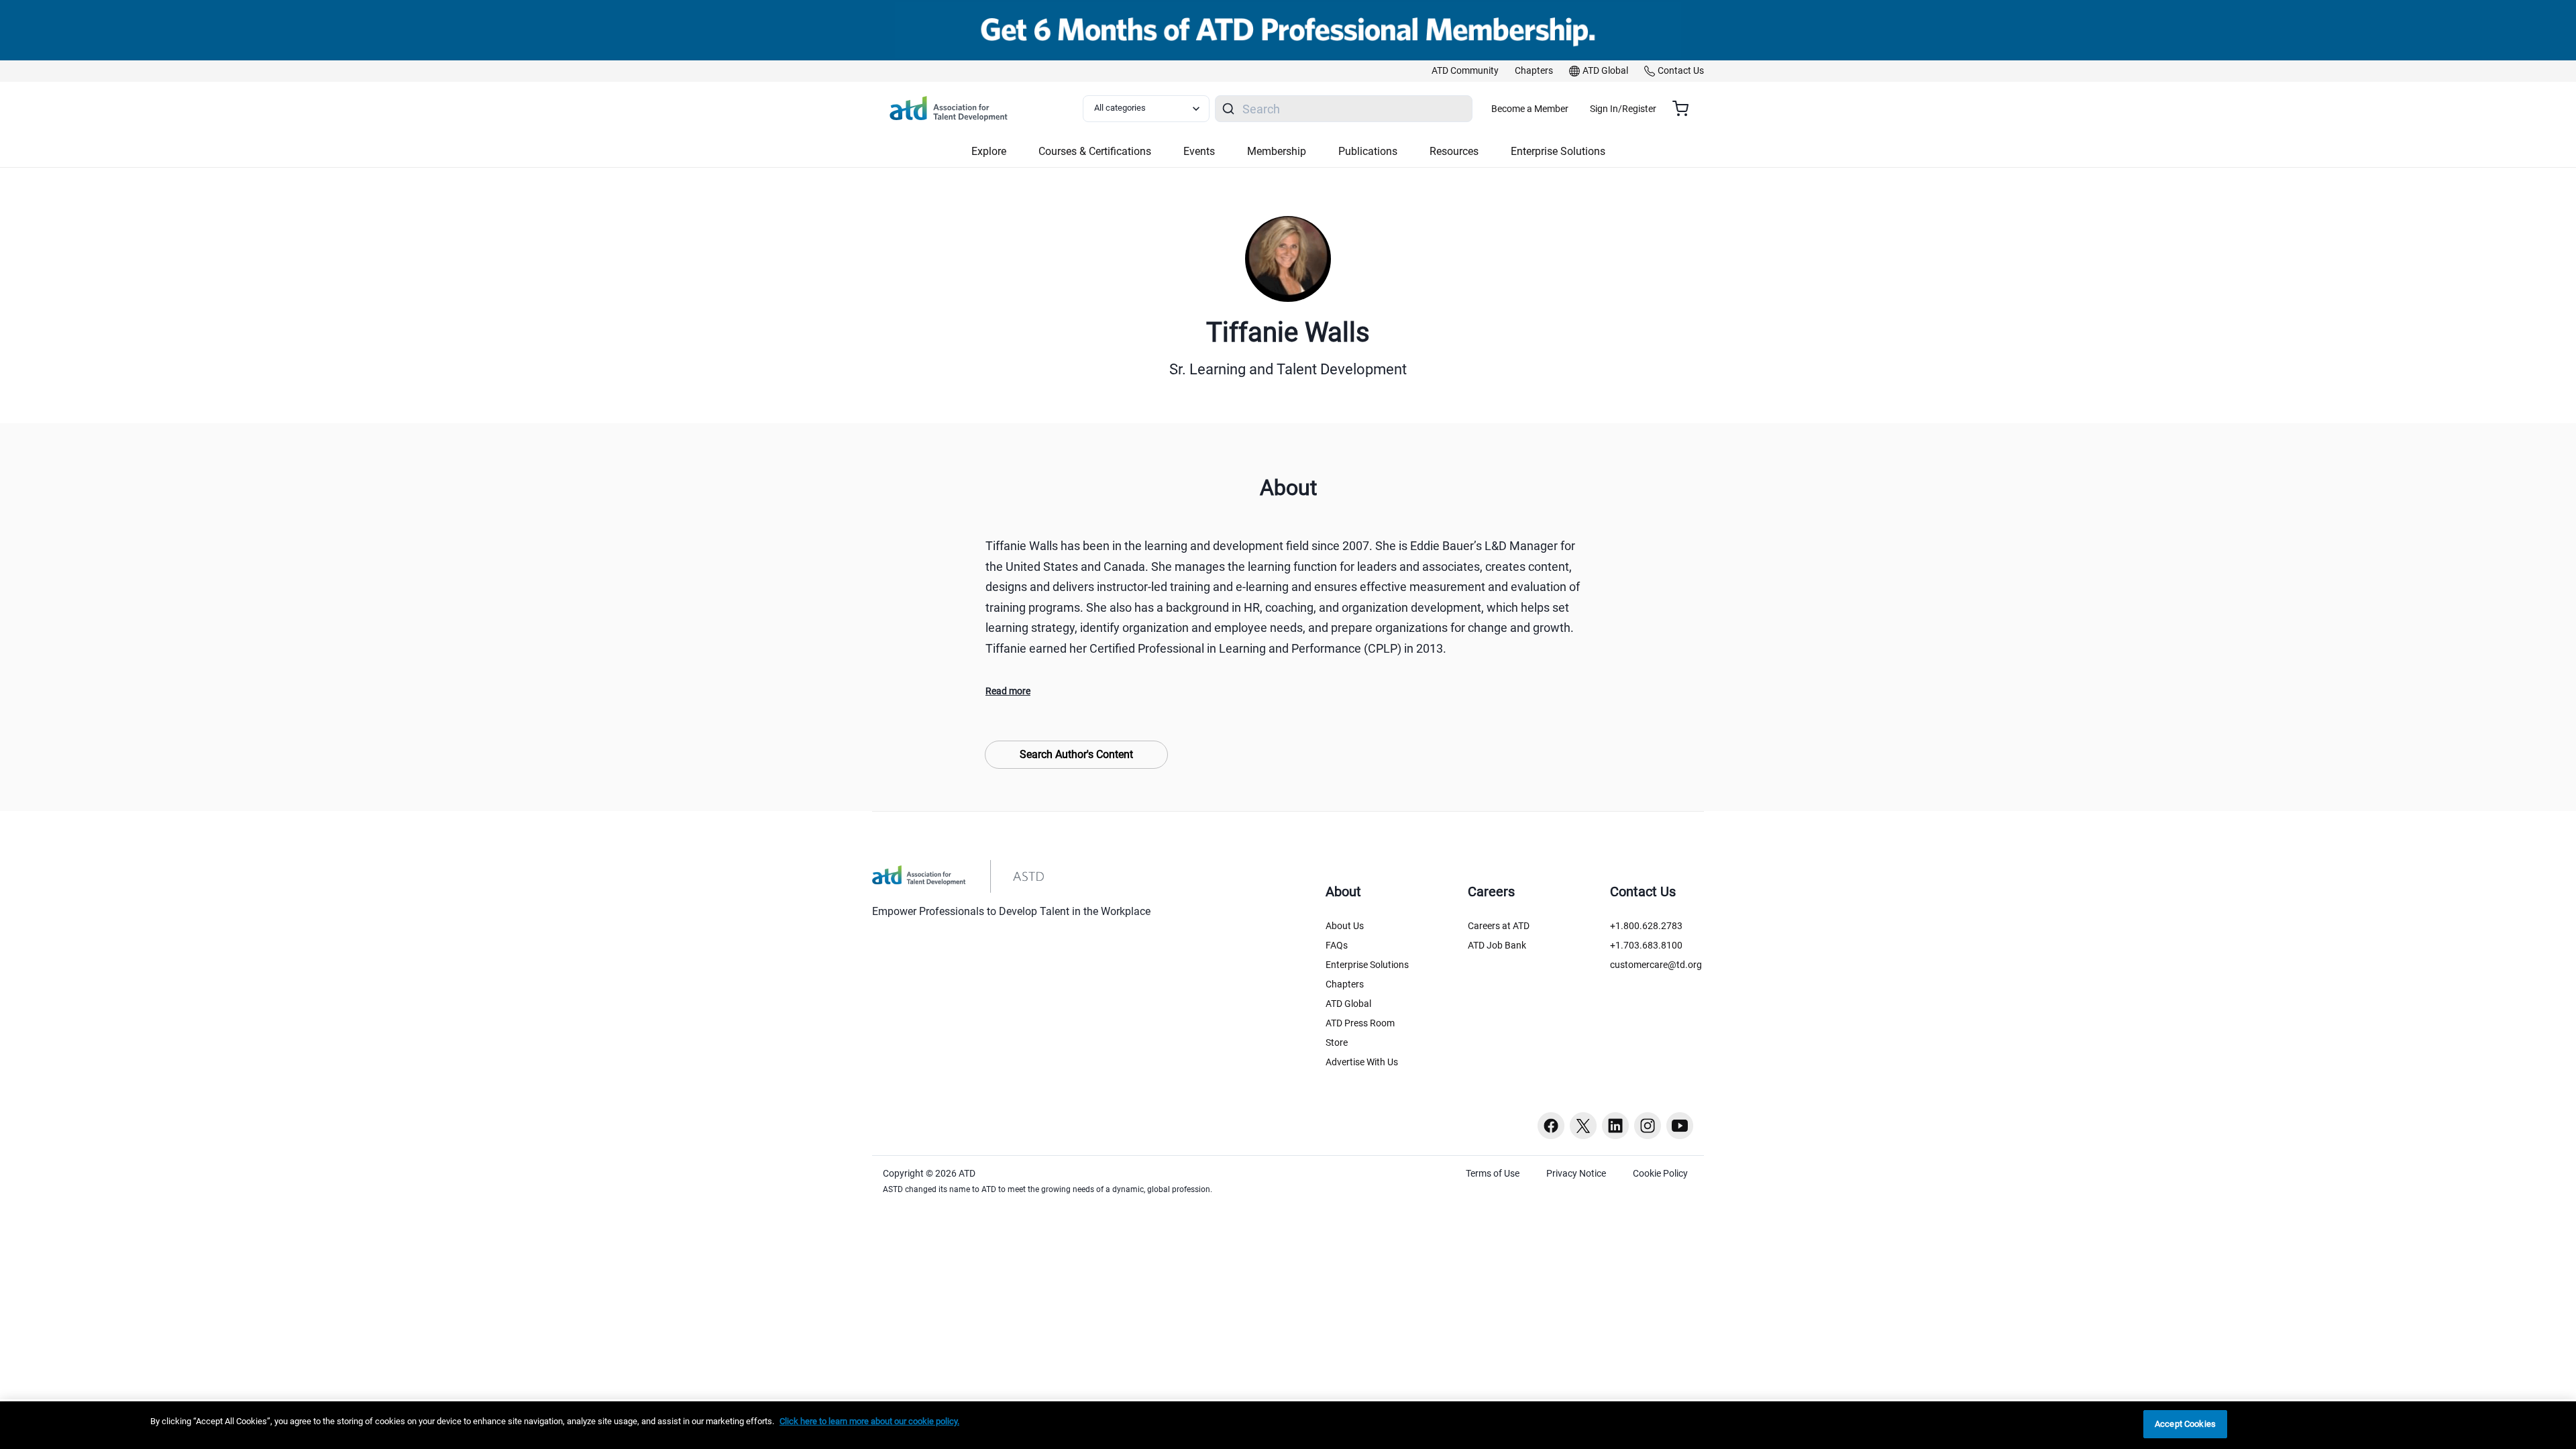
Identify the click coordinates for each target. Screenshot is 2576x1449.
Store (1337, 1042)
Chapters (1345, 984)
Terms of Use (1493, 1173)
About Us (1345, 926)
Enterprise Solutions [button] (1558, 151)
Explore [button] (989, 151)
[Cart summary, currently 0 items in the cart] (1685, 109)
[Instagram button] (1648, 1126)
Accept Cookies (2185, 1424)
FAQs (1337, 945)
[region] (1288, 1425)
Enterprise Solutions (1367, 965)
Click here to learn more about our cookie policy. (869, 1421)
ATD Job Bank (1497, 945)
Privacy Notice (1576, 1173)
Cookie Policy (1660, 1173)
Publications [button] (1368, 151)
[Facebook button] (1551, 1126)
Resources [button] (1454, 151)
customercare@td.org (1656, 965)
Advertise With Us (1362, 1062)
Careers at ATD (1499, 926)
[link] (1465, 71)
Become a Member (1530, 109)
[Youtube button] (1680, 1126)
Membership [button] (1277, 151)
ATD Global (1348, 1004)
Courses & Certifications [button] (1095, 151)
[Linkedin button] (1615, 1126)
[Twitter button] (1583, 1126)
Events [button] (1199, 151)
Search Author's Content (1076, 754)
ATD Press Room (1360, 1023)
